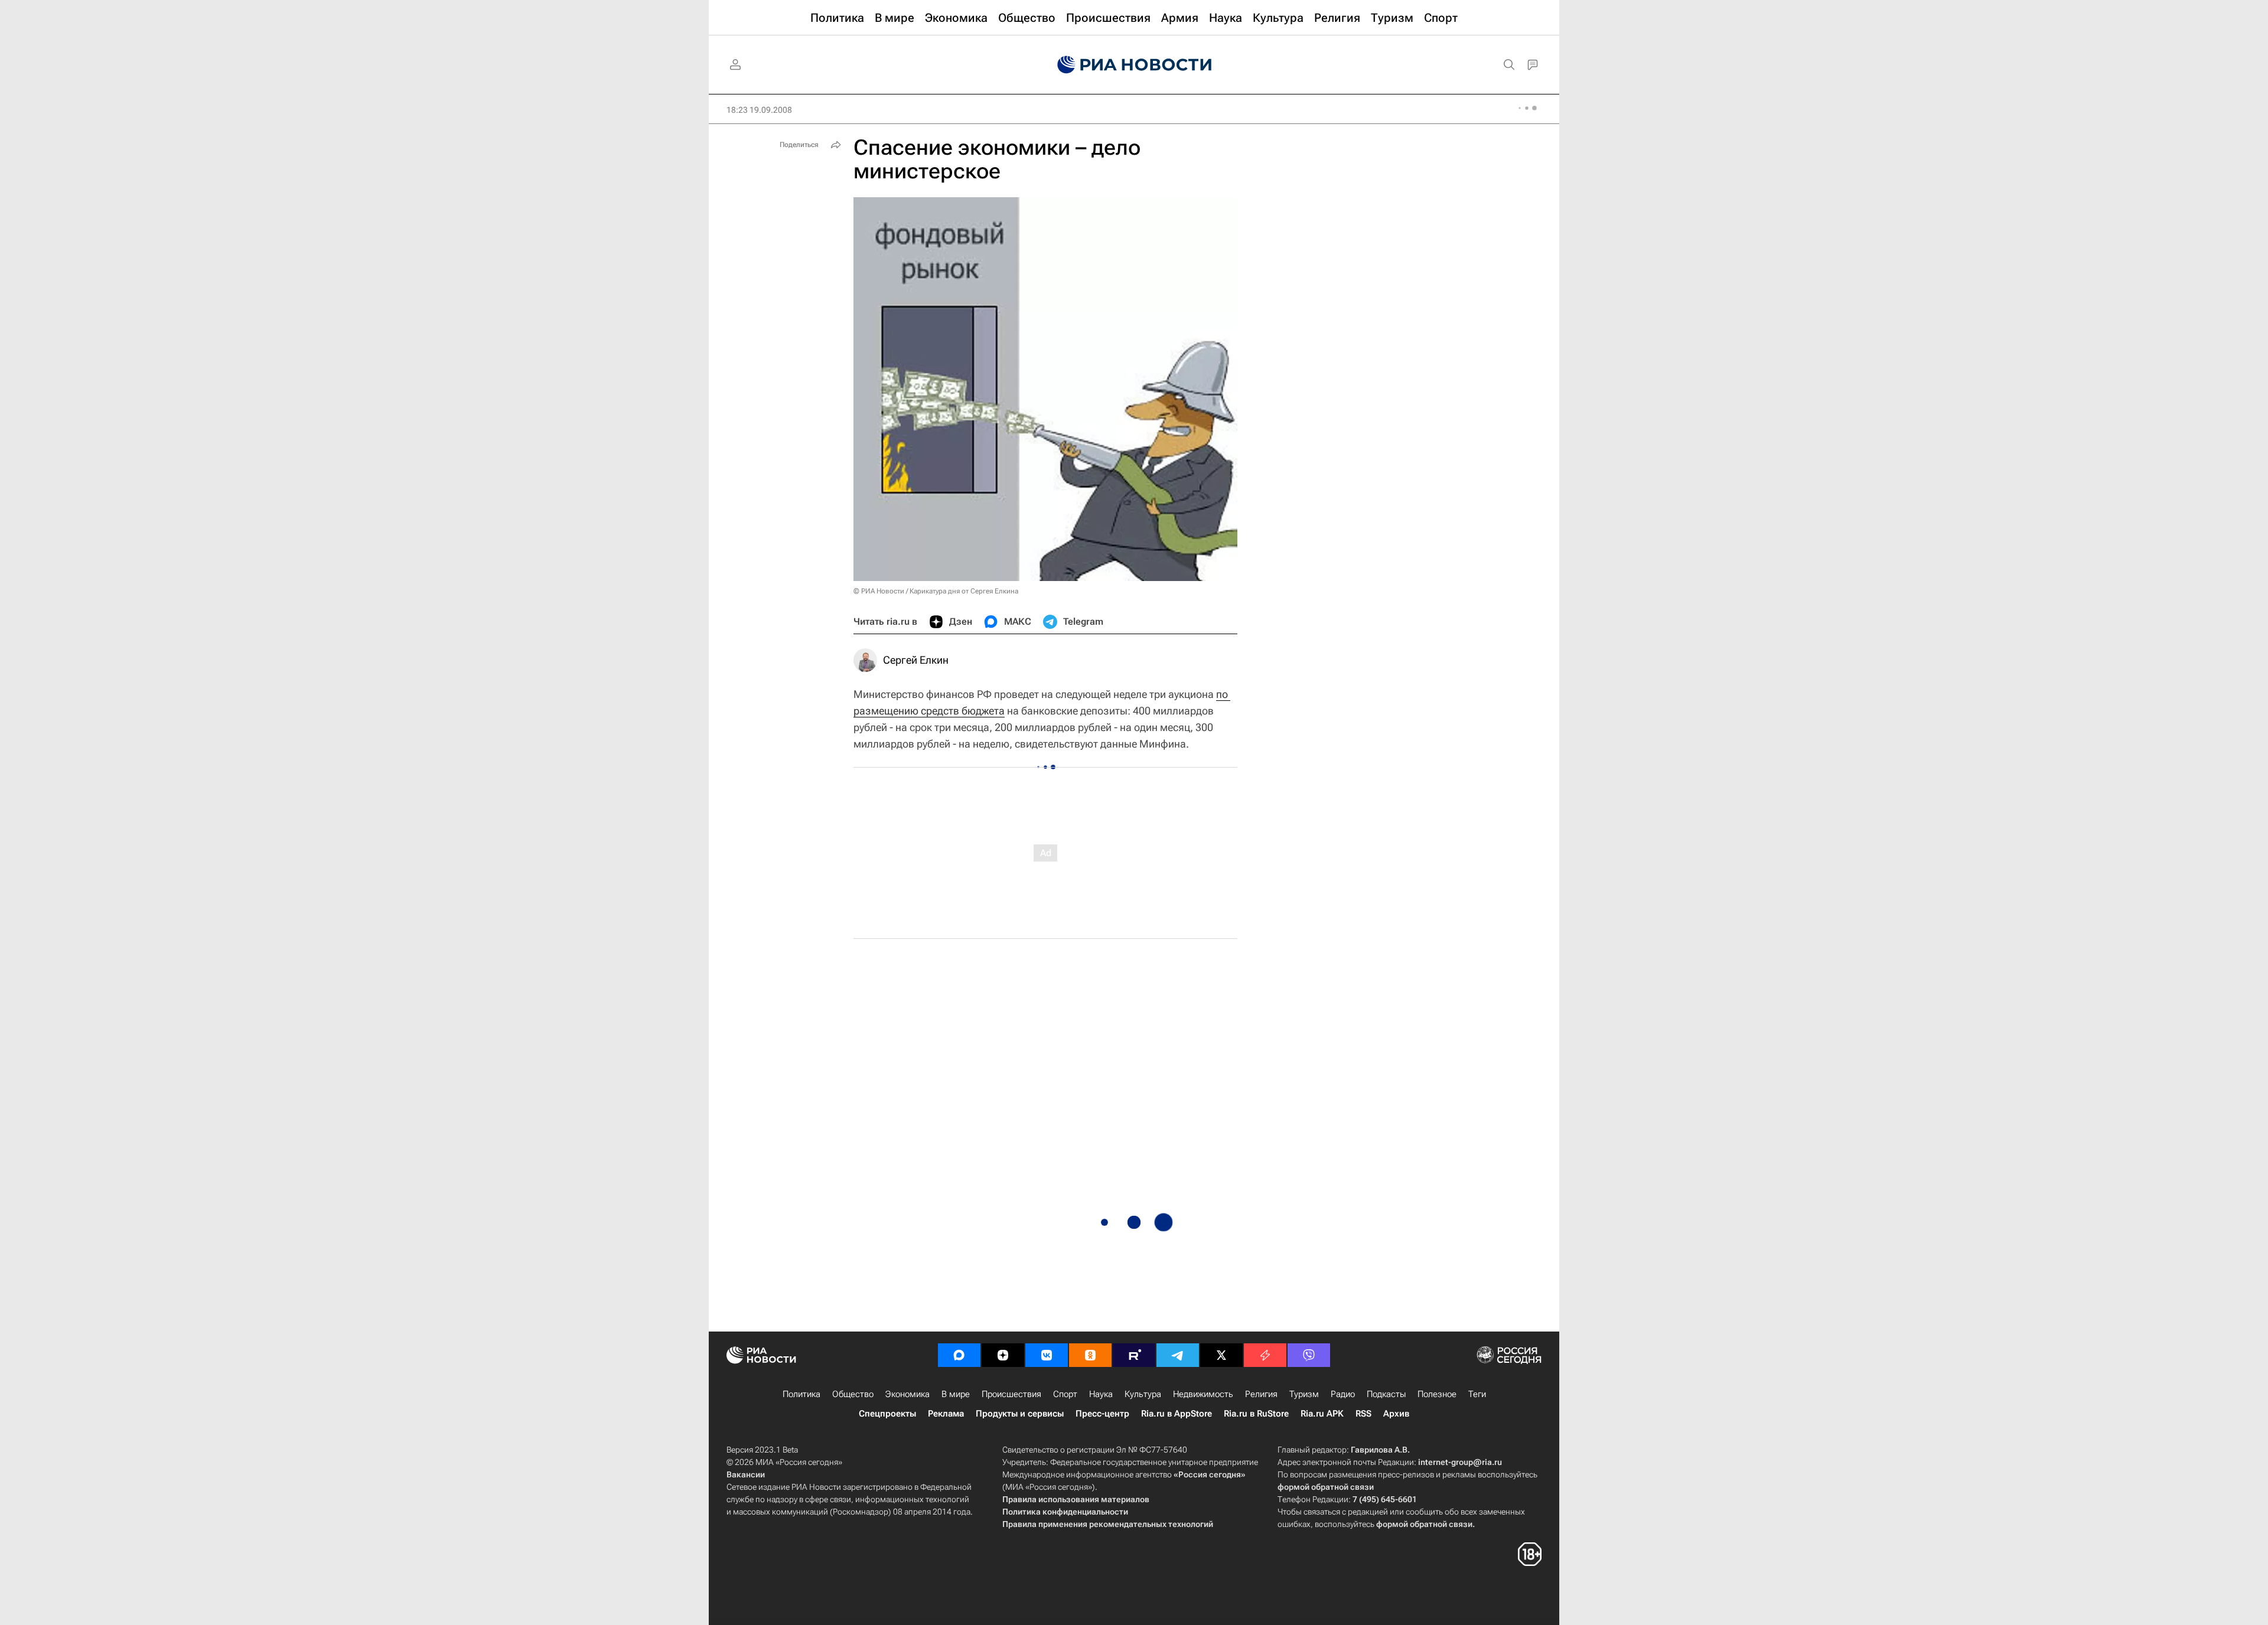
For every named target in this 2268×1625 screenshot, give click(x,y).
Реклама (946, 1414)
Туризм (1304, 1394)
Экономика (907, 1394)
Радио (1343, 1394)
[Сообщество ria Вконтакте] (1047, 1355)
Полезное (1437, 1394)
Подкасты (1386, 1394)
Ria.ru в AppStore (1177, 1414)
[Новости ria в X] (1221, 1355)
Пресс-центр (1102, 1414)
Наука (1101, 1394)
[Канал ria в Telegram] (1178, 1355)
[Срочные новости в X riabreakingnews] (1265, 1355)
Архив (1396, 1414)
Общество (853, 1394)
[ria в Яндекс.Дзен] (1003, 1355)
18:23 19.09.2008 (759, 110)
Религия (1261, 1394)
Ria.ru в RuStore (1256, 1414)
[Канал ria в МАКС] (959, 1355)
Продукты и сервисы (1020, 1414)
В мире (956, 1394)
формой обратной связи (1326, 1487)
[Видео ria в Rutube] (1134, 1355)
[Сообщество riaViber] (1309, 1355)
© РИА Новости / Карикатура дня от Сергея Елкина (936, 591)
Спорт (1065, 1394)
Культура (1143, 1394)
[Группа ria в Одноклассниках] (1090, 1355)
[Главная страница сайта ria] (1134, 65)
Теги (1477, 1394)
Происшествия (1011, 1394)
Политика (801, 1394)
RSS (1363, 1414)
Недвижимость (1203, 1394)
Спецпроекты (887, 1414)
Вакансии (746, 1474)
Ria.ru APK (1322, 1414)
